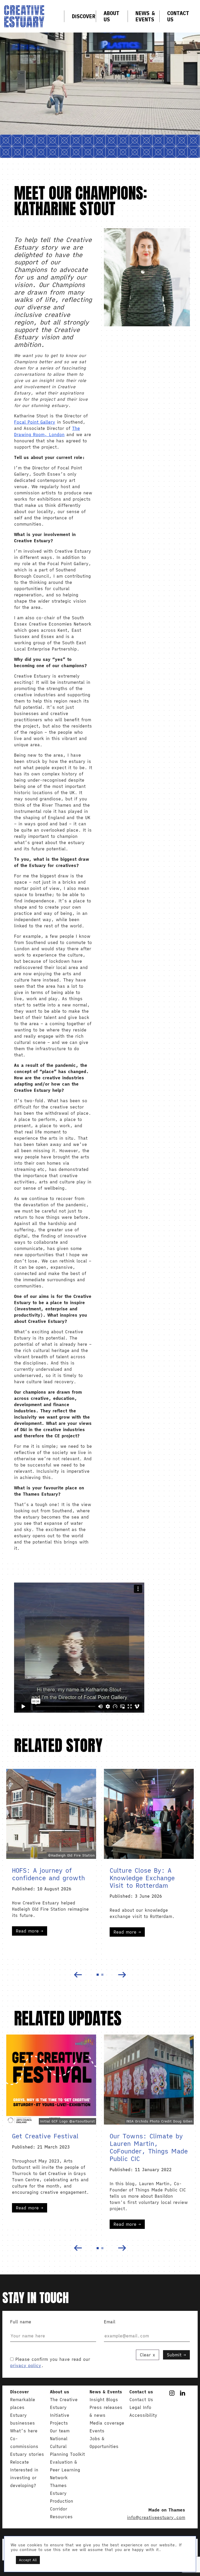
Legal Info (140, 2407)
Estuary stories (27, 2454)
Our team (60, 2431)
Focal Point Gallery (35, 422)
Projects (59, 2423)
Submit (174, 2355)
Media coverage (107, 2423)
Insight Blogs (104, 2400)
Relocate (20, 2462)
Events (97, 2431)
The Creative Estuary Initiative (64, 2407)
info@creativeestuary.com (156, 2517)
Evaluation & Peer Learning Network (65, 2470)
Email (110, 2322)
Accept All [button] (28, 2560)
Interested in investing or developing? (24, 2478)
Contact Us (178, 16)
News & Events (145, 16)
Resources (61, 2517)
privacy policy (26, 2365)
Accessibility (143, 2415)
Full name (21, 2322)
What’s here (24, 2431)
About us (111, 16)
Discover (84, 16)
